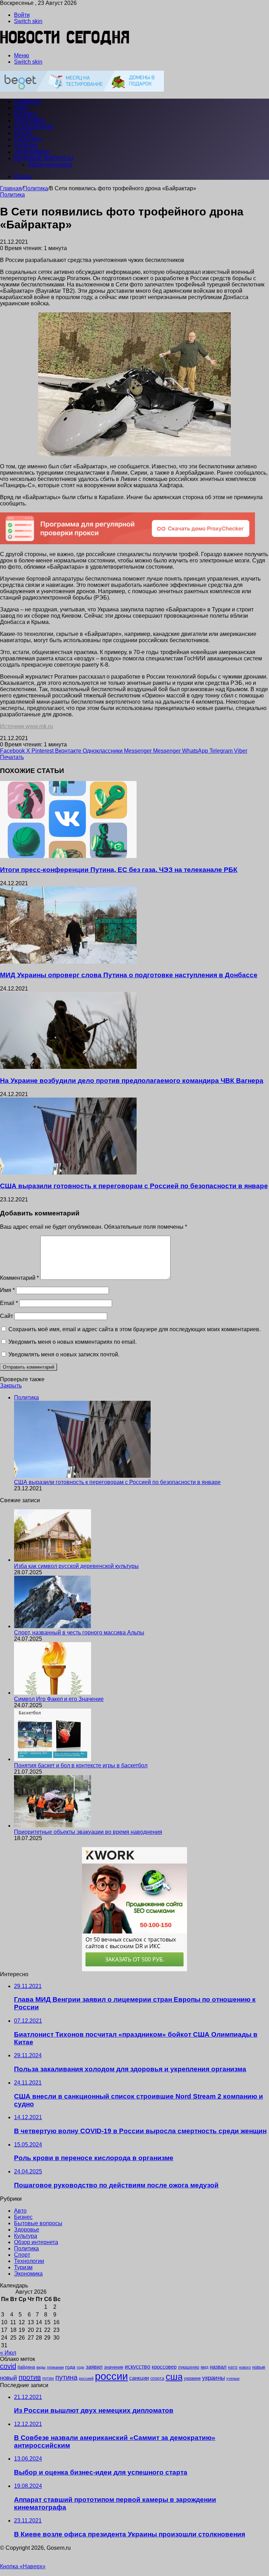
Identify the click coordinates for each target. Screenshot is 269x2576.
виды (41, 2367)
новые (259, 2367)
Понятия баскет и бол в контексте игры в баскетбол (81, 1765)
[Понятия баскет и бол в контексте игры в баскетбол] (53, 1759)
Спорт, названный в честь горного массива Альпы (79, 1633)
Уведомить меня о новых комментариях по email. (73, 1342)
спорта (157, 2378)
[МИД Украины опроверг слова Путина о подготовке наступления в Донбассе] (68, 962)
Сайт (6, 1316)
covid (8, 2366)
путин (48, 2378)
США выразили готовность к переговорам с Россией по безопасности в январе (134, 1186)
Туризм (26, 146)
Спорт (24, 133)
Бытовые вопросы (44, 158)
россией (86, 2378)
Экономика (32, 152)
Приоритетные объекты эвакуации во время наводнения (88, 1832)
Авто (21, 108)
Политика (36, 188)
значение (114, 2367)
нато (233, 2367)
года (70, 2367)
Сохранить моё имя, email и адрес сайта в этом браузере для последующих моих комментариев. (134, 1329)
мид (205, 2367)
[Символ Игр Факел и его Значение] (53, 1693)
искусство (137, 2367)
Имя (7, 1290)
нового (245, 2367)
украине (192, 2378)
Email (9, 1303)
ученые (233, 2378)
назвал (218, 2367)
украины (213, 2378)
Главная (11, 188)
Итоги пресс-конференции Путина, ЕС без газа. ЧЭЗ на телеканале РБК (119, 870)
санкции (139, 2378)
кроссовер (164, 2367)
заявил (94, 2367)
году (81, 2367)
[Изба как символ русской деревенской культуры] (53, 1560)
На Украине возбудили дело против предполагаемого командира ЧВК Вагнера (132, 1081)
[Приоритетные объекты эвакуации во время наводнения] (53, 1826)
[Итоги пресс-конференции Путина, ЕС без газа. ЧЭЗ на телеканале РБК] (68, 856)
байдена (26, 2367)
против (30, 2377)
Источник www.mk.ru (26, 726)
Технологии (34, 127)
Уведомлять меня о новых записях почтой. (64, 1354)
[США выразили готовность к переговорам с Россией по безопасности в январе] (68, 1173)
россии (111, 2376)
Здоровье (30, 120)
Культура (28, 139)
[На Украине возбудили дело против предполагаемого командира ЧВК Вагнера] (68, 1067)
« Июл (8, 2353)
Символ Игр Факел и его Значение (59, 1699)
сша (174, 2377)
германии (55, 2367)
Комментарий (19, 1278)
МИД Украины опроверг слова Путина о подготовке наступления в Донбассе (129, 975)
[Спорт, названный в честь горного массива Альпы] (53, 1626)
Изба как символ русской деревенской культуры (76, 1566)
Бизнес (26, 114)
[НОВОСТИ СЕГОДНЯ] (65, 44)
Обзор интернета (50, 165)
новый (9, 2378)
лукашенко (189, 2367)
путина (66, 2377)
